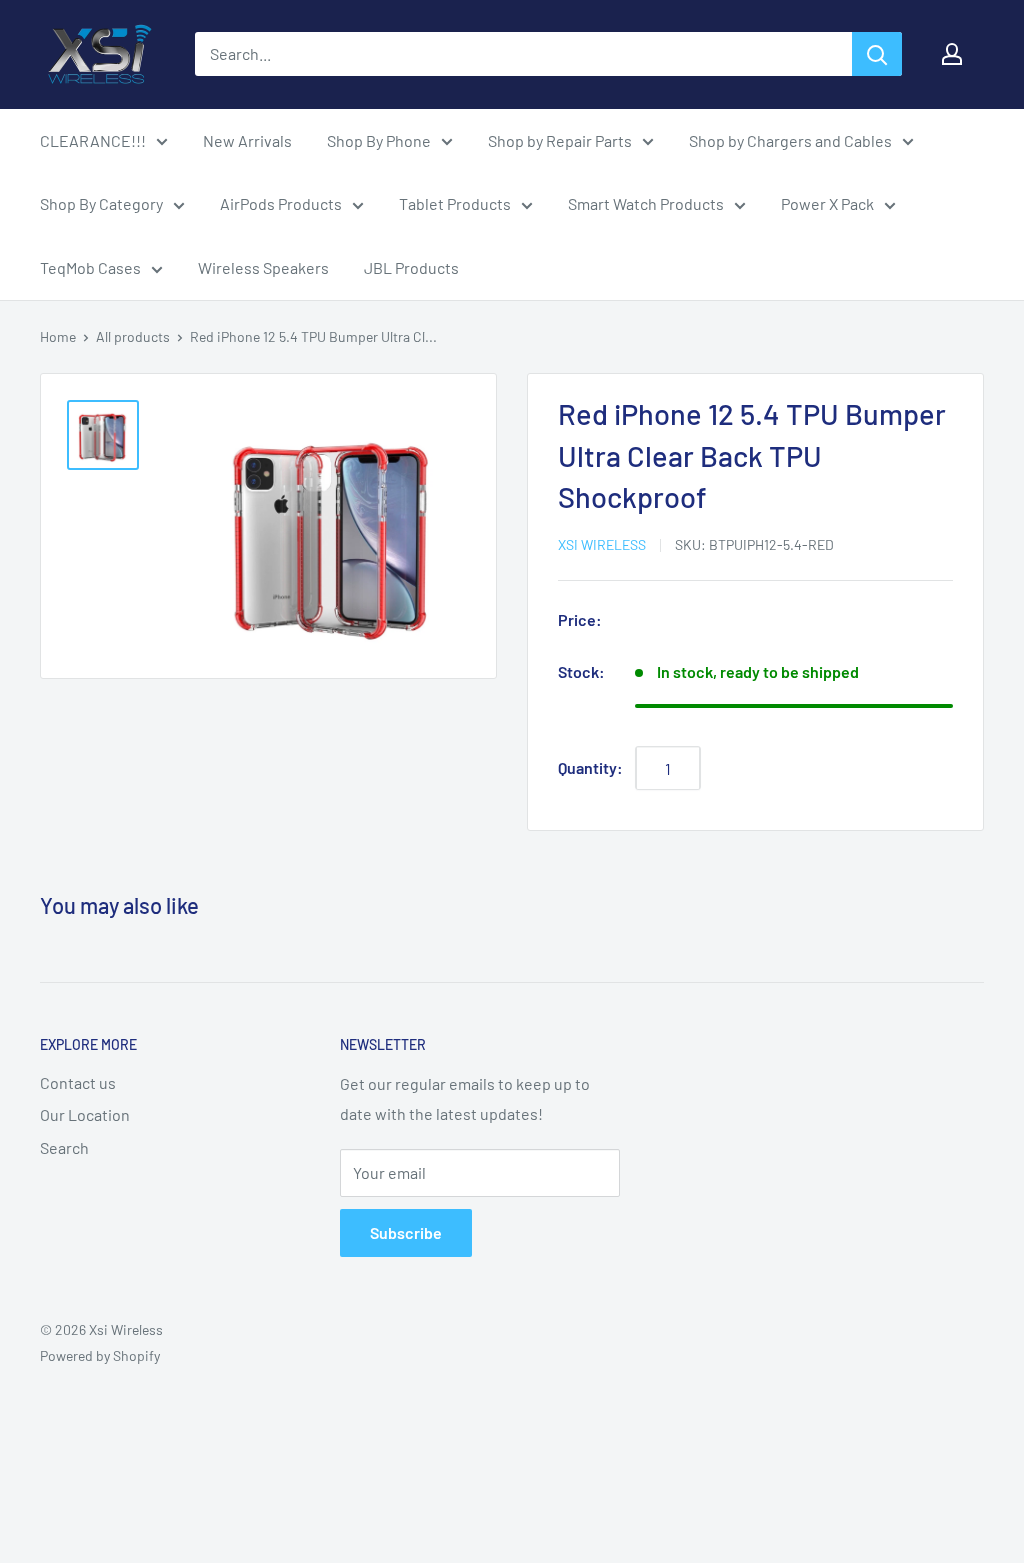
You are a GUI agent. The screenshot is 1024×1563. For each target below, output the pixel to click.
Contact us (78, 1082)
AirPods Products (281, 203)
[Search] (877, 54)
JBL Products (411, 267)
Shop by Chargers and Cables (790, 140)
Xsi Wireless (602, 544)
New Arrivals (247, 140)
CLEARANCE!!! (93, 140)
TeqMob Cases (90, 267)
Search (64, 1147)
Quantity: (590, 767)
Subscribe (406, 1232)
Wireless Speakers (263, 267)
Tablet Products (455, 203)
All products (133, 336)
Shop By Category (101, 203)
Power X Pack (827, 203)
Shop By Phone (379, 140)
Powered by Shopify (100, 1355)
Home (58, 336)
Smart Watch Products (646, 203)
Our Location (85, 1114)
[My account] (952, 54)
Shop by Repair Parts (560, 140)
